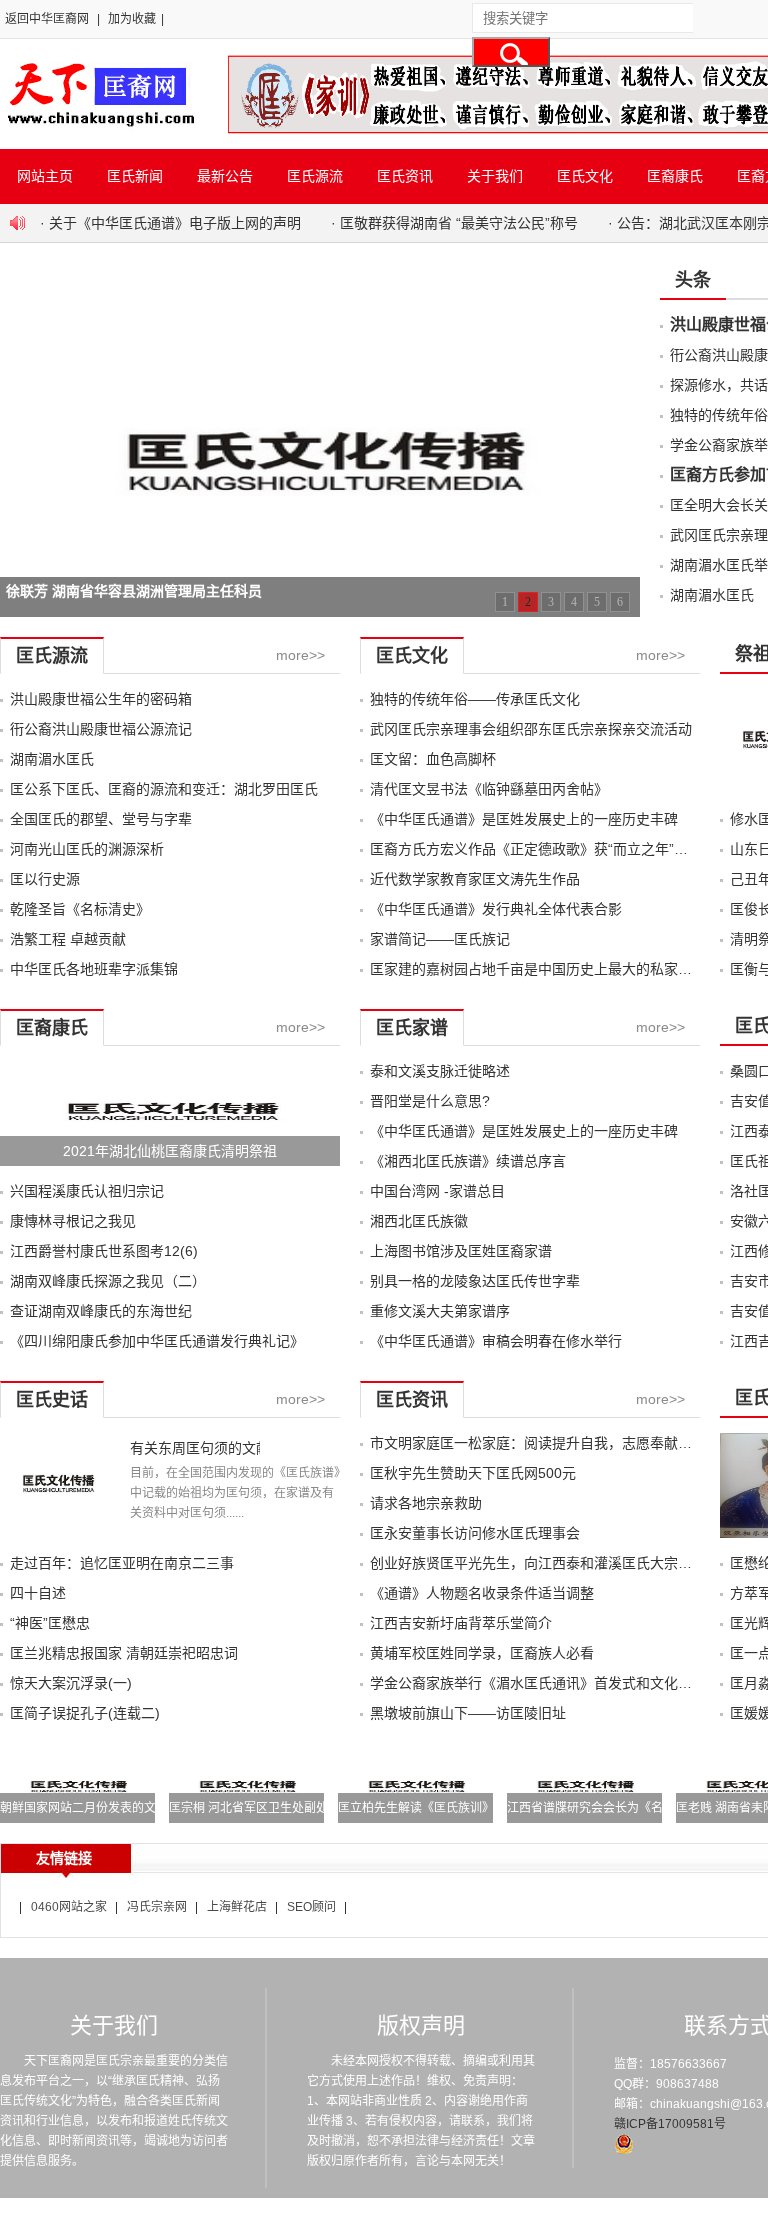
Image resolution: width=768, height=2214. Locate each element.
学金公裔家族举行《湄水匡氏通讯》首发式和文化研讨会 (545, 1683)
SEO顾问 (311, 1907)
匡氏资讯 (405, 176)
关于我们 (495, 176)
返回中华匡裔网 (47, 19)
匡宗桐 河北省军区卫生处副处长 (254, 1808)
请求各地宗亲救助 (426, 1503)
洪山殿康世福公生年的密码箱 (101, 699)
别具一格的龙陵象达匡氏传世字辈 (475, 1281)
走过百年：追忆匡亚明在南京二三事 (122, 1563)
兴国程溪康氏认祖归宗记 (87, 1191)
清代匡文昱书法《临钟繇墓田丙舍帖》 (489, 789)
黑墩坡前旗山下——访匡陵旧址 (468, 1713)
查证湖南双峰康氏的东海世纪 (101, 1311)
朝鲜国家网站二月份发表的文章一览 (96, 1808)
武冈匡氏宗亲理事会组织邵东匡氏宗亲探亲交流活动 (531, 729)
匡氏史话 (52, 1400)
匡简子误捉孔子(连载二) (85, 1713)
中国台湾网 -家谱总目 (437, 1191)
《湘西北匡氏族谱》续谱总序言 (468, 1161)
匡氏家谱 (412, 1028)
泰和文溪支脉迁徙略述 (440, 1071)
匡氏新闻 (135, 176)
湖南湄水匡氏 (712, 595)
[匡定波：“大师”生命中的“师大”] (320, 283)
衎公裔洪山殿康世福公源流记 (101, 729)
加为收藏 (132, 19)
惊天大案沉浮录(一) (71, 1683)
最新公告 (225, 176)
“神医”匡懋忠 (50, 1623)
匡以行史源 (45, 879)
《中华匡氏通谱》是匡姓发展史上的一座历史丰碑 (524, 819)
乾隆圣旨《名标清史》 (80, 909)
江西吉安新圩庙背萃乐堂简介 (461, 1623)
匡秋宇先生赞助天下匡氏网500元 (473, 1473)
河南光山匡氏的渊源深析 (87, 849)
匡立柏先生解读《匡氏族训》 (416, 1808)
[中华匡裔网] (98, 128)
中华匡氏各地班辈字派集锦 (94, 969)
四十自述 (38, 1593)
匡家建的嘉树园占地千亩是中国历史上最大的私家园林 (538, 969)
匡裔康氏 (675, 176)
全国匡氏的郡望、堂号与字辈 (101, 819)
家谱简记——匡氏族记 (440, 939)
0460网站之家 (69, 1907)
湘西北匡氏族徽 (419, 1221)
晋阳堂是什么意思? (430, 1101)
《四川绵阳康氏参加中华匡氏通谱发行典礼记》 (157, 1341)
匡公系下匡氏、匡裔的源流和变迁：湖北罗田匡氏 (164, 789)
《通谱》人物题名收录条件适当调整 (482, 1593)
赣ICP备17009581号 (670, 2124)
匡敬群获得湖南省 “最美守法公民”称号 (459, 223)
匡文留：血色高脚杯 (433, 759)
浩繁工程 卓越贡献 (68, 939)
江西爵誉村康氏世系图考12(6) (104, 1251)
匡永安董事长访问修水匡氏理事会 (475, 1533)
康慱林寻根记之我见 (73, 1221)
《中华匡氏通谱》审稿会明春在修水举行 (496, 1341)
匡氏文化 (585, 176)
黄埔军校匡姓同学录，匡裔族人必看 (482, 1653)
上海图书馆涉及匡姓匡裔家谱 (461, 1251)
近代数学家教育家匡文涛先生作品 (475, 879)
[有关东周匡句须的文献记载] (57, 1533)
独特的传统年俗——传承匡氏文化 (475, 699)
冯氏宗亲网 (157, 1907)
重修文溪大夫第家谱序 (440, 1311)
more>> (300, 655)
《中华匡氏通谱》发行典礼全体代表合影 (496, 909)
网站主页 (45, 176)
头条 (693, 280)
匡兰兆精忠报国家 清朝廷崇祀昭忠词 (124, 1653)
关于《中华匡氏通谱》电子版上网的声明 (175, 223)
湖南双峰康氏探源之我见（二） (108, 1281)
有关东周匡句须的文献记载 (195, 1448)
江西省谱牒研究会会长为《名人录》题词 (615, 1808)
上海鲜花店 (237, 1907)
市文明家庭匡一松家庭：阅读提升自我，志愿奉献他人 (538, 1443)
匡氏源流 (315, 176)
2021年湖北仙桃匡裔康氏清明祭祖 (170, 1151)
